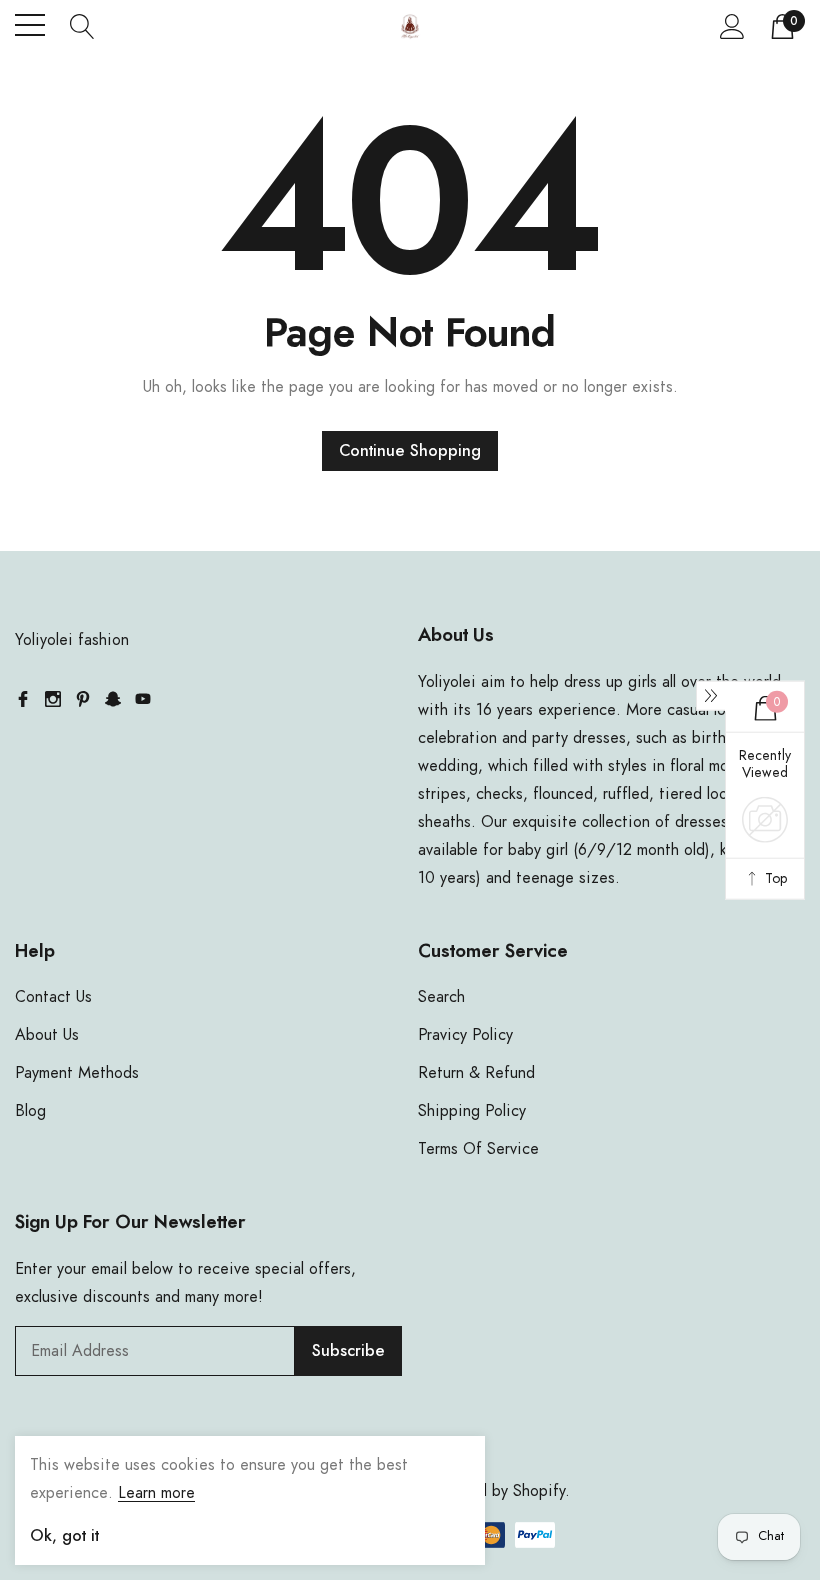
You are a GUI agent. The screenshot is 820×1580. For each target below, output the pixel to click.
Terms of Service (478, 1149)
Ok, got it (64, 1536)
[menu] (30, 25)
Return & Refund (476, 1073)
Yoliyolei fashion (72, 640)
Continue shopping (410, 451)
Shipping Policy (472, 1111)
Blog (30, 1111)
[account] (732, 26)
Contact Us (53, 997)
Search (441, 997)
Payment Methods (77, 1073)
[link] (23, 699)
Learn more (156, 1493)
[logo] (410, 25)
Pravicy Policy (465, 1035)
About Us (47, 1035)
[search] (82, 25)
